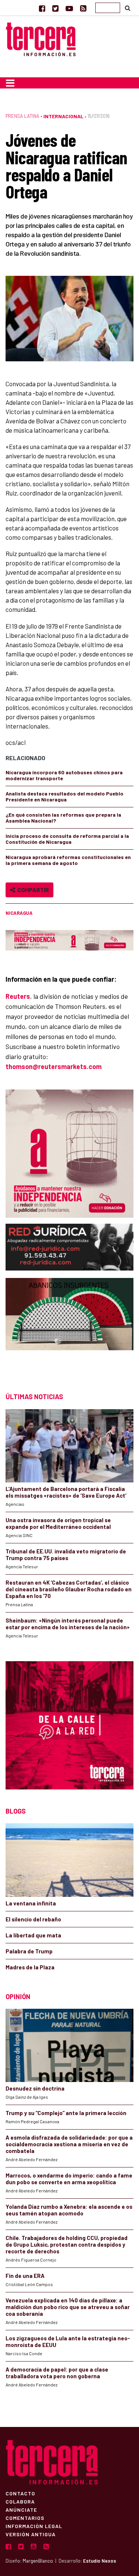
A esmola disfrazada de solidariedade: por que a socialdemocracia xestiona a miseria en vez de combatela (69, 2144)
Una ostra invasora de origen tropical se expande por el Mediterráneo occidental (58, 1523)
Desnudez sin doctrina (35, 2088)
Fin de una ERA (25, 2276)
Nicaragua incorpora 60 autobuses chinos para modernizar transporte (64, 775)
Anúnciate (21, 2509)
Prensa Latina (22, 116)
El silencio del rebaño (33, 1919)
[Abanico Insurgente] (69, 1328)
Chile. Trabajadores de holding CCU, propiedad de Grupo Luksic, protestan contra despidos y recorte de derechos (67, 2244)
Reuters (18, 996)
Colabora (20, 2501)
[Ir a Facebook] (42, 8)
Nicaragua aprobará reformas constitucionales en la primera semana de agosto (68, 860)
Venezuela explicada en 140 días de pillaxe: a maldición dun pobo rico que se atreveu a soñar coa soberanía (68, 2307)
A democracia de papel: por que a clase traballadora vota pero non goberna (57, 2373)
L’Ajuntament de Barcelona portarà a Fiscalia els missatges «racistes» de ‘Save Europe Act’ (66, 1492)
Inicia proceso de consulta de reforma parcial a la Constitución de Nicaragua (67, 839)
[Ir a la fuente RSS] (83, 8)
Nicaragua (19, 913)
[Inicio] (41, 38)
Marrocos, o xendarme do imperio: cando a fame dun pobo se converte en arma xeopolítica (69, 2179)
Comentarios (25, 2518)
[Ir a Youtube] (69, 8)
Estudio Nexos (100, 2561)
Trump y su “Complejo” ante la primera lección (66, 2113)
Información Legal (34, 2526)
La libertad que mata (33, 1935)
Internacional (63, 116)
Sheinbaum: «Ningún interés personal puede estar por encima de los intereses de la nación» (68, 1624)
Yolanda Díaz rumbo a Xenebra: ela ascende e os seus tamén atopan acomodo (69, 2210)
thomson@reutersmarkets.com (54, 1066)
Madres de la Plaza (30, 1967)
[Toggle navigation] (10, 83)
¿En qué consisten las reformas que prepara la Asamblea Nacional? (63, 818)
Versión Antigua (31, 2534)
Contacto (20, 2493)
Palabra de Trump (29, 1951)
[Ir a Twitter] (55, 8)
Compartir (32, 890)
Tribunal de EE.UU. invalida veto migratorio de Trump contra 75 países (66, 1555)
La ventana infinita (31, 1903)
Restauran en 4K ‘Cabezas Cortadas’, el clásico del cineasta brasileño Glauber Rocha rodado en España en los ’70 (69, 1589)
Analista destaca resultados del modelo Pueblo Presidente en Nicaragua (64, 796)
